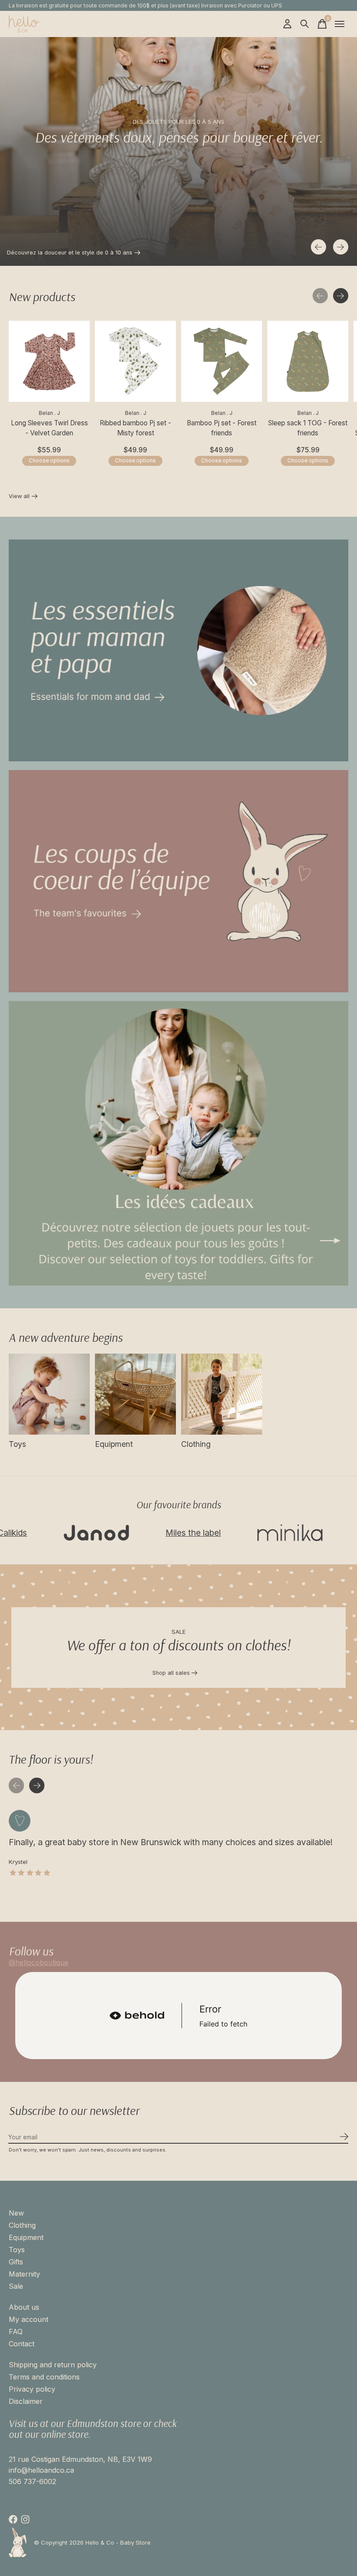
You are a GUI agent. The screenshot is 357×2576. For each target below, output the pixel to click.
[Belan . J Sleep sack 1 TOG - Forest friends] (308, 361)
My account (29, 2319)
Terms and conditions (44, 2377)
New (16, 2213)
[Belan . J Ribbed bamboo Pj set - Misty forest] (135, 361)
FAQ (16, 2332)
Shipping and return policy (53, 2365)
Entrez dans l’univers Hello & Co (49, 253)
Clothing (196, 1444)
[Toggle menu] (340, 24)
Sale (16, 2286)
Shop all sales (171, 1673)
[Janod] (41, 1533)
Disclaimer (26, 2401)
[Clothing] (222, 1394)
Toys (17, 1444)
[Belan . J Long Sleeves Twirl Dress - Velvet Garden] (49, 361)
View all (23, 497)
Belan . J (49, 413)
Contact (22, 2344)
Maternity (24, 2274)
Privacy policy (32, 2389)
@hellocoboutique (39, 1962)
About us (24, 2307)
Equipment (114, 1444)
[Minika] (235, 1533)
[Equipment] (135, 1394)
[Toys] (49, 1394)
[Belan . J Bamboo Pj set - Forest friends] (222, 361)
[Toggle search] (305, 24)
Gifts (16, 2262)
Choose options (49, 461)
